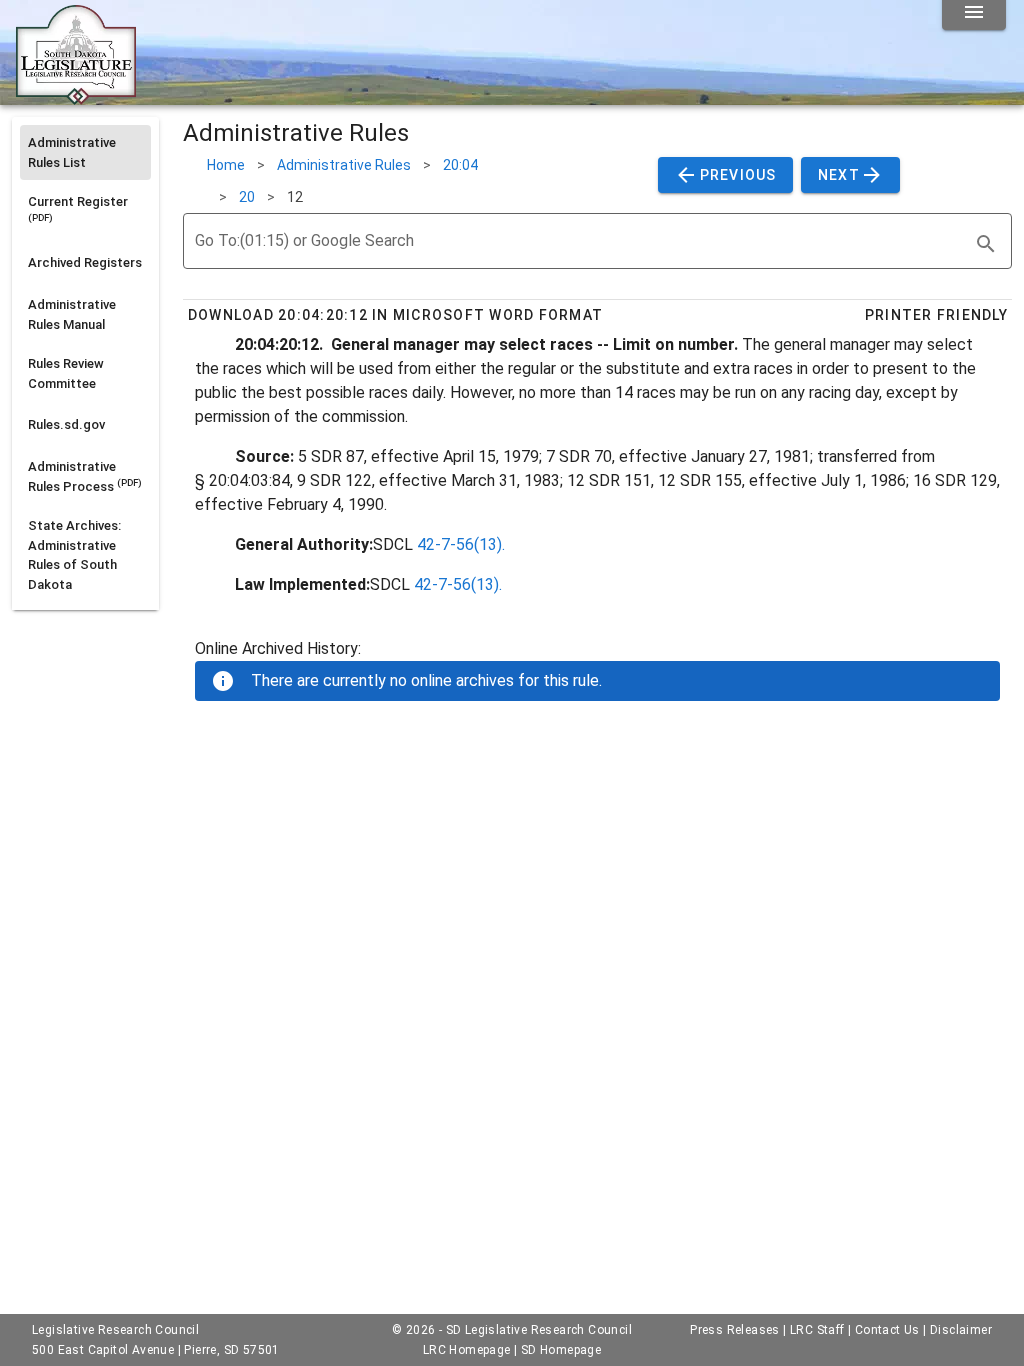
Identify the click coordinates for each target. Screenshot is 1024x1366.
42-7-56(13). (461, 544)
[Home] (76, 97)
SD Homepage (561, 1350)
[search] (986, 244)
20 (247, 197)
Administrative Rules (344, 165)
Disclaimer (961, 1330)
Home (226, 165)
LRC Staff (817, 1330)
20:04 (460, 165)
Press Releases (735, 1330)
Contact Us (887, 1330)
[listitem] (85, 152)
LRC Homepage (467, 1350)
